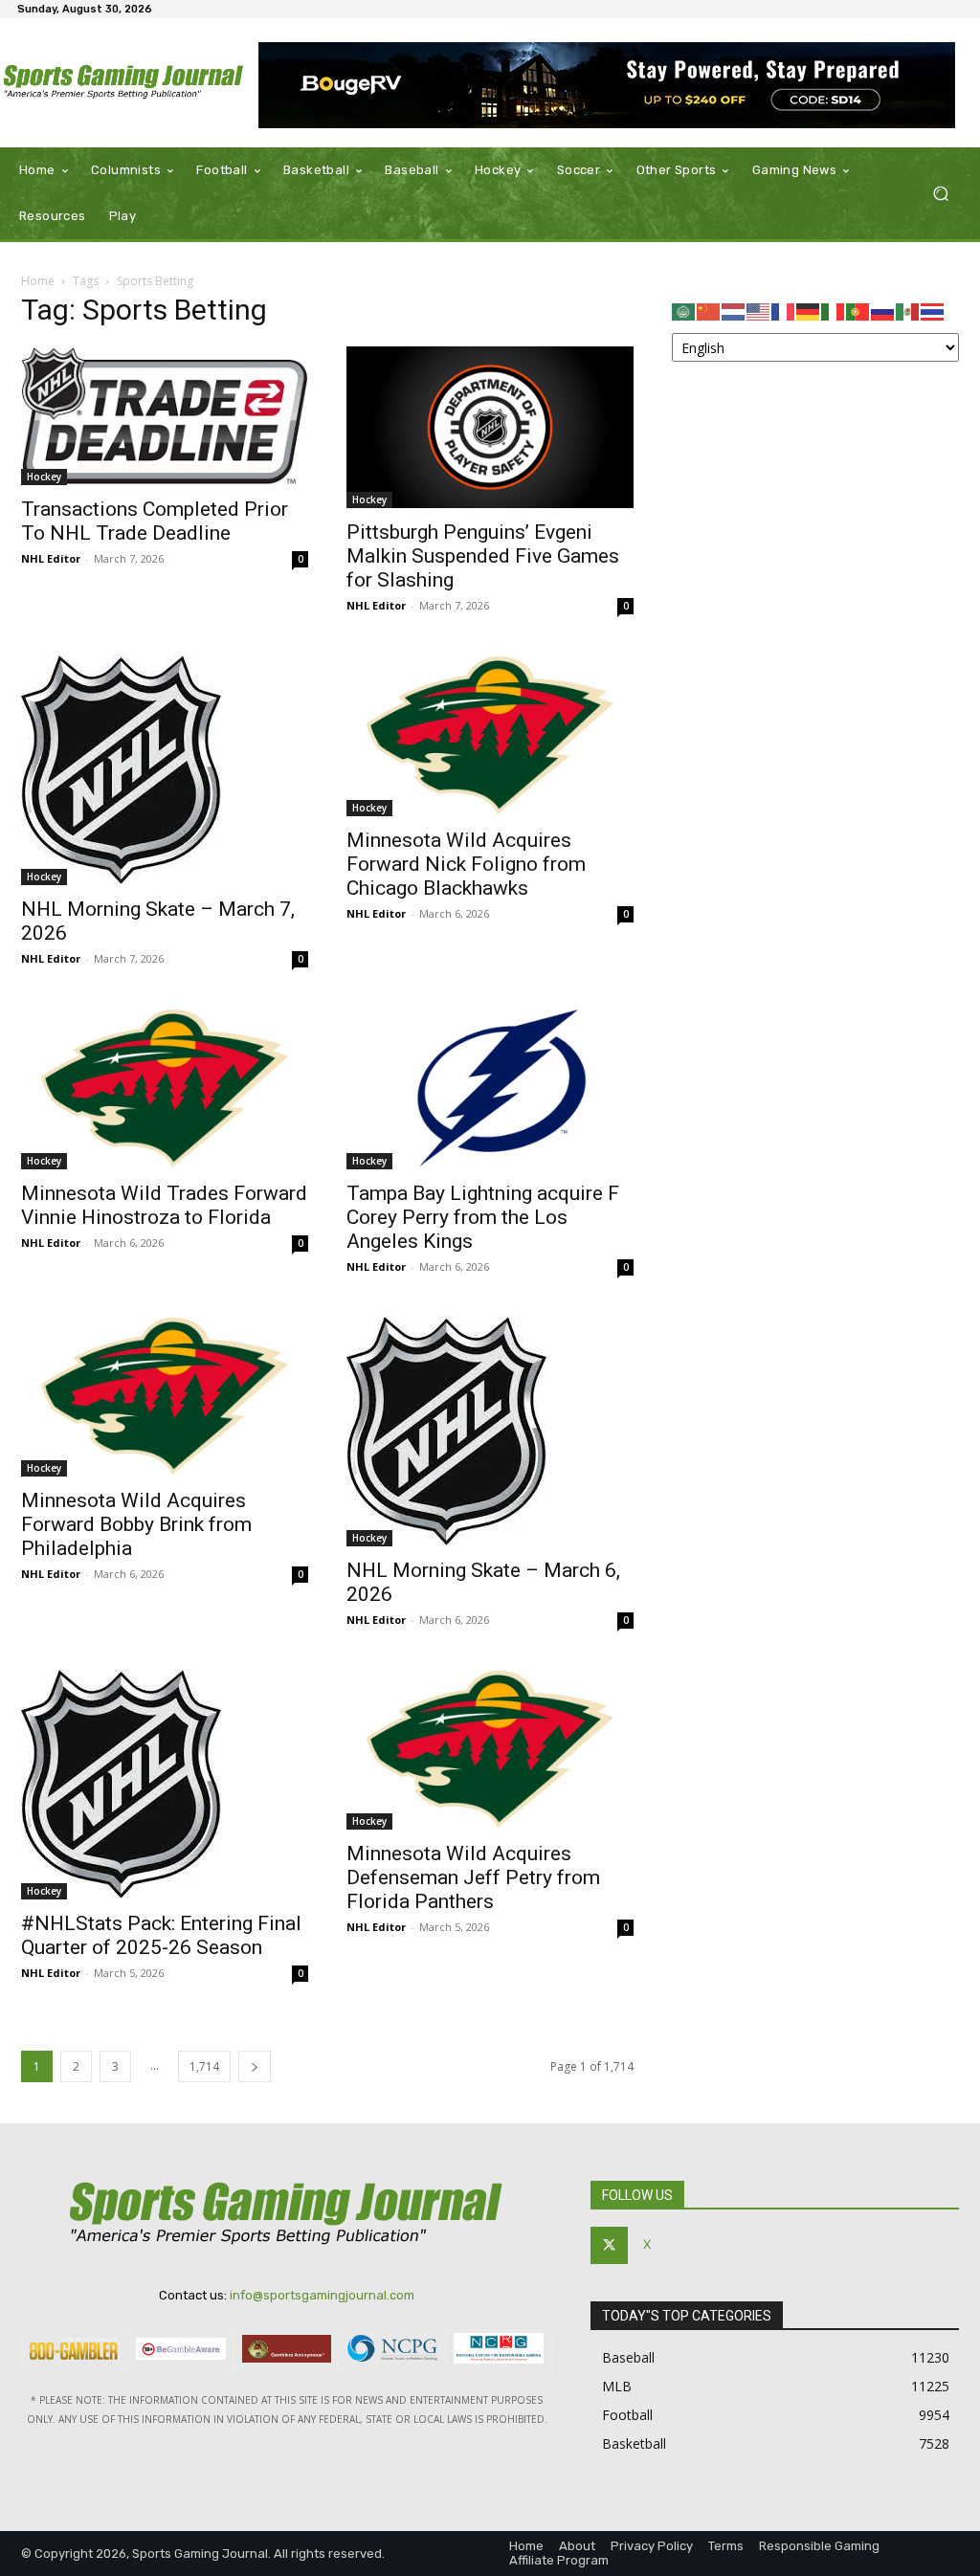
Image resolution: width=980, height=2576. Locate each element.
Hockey (44, 477)
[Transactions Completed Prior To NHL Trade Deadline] (165, 416)
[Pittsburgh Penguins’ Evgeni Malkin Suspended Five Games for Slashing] (490, 427)
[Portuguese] (858, 311)
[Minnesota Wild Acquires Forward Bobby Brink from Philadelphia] (165, 1397)
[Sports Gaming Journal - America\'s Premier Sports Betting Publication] (124, 83)
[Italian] (834, 311)
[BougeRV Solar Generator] (607, 85)
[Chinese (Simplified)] (709, 311)
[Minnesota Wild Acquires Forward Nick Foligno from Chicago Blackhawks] (490, 735)
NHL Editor (51, 558)
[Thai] (933, 311)
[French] (784, 311)
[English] (759, 311)
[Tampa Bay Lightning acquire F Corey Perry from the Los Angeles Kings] (490, 1088)
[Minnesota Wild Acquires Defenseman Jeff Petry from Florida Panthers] (490, 1750)
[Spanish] (908, 311)
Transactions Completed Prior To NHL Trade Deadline (155, 521)
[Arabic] (684, 311)
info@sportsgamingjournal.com (322, 2295)
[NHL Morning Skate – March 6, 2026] (490, 1431)
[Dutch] (734, 311)
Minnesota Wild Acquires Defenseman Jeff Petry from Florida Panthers (473, 1877)
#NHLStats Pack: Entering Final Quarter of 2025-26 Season (161, 1935)
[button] (940, 194)
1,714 (204, 2066)
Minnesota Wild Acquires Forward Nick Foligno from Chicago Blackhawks (466, 864)
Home (38, 281)
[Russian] (883, 311)
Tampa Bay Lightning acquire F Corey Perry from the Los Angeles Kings (483, 1217)
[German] (809, 311)
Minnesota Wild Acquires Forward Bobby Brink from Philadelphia (136, 1524)
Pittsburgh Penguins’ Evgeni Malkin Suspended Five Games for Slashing (483, 556)
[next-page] (255, 2066)
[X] (609, 2245)
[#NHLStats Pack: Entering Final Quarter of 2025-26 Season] (165, 1784)
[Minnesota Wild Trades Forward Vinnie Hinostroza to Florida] (165, 1088)
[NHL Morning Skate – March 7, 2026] (165, 770)
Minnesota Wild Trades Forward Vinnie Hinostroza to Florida (164, 1205)
